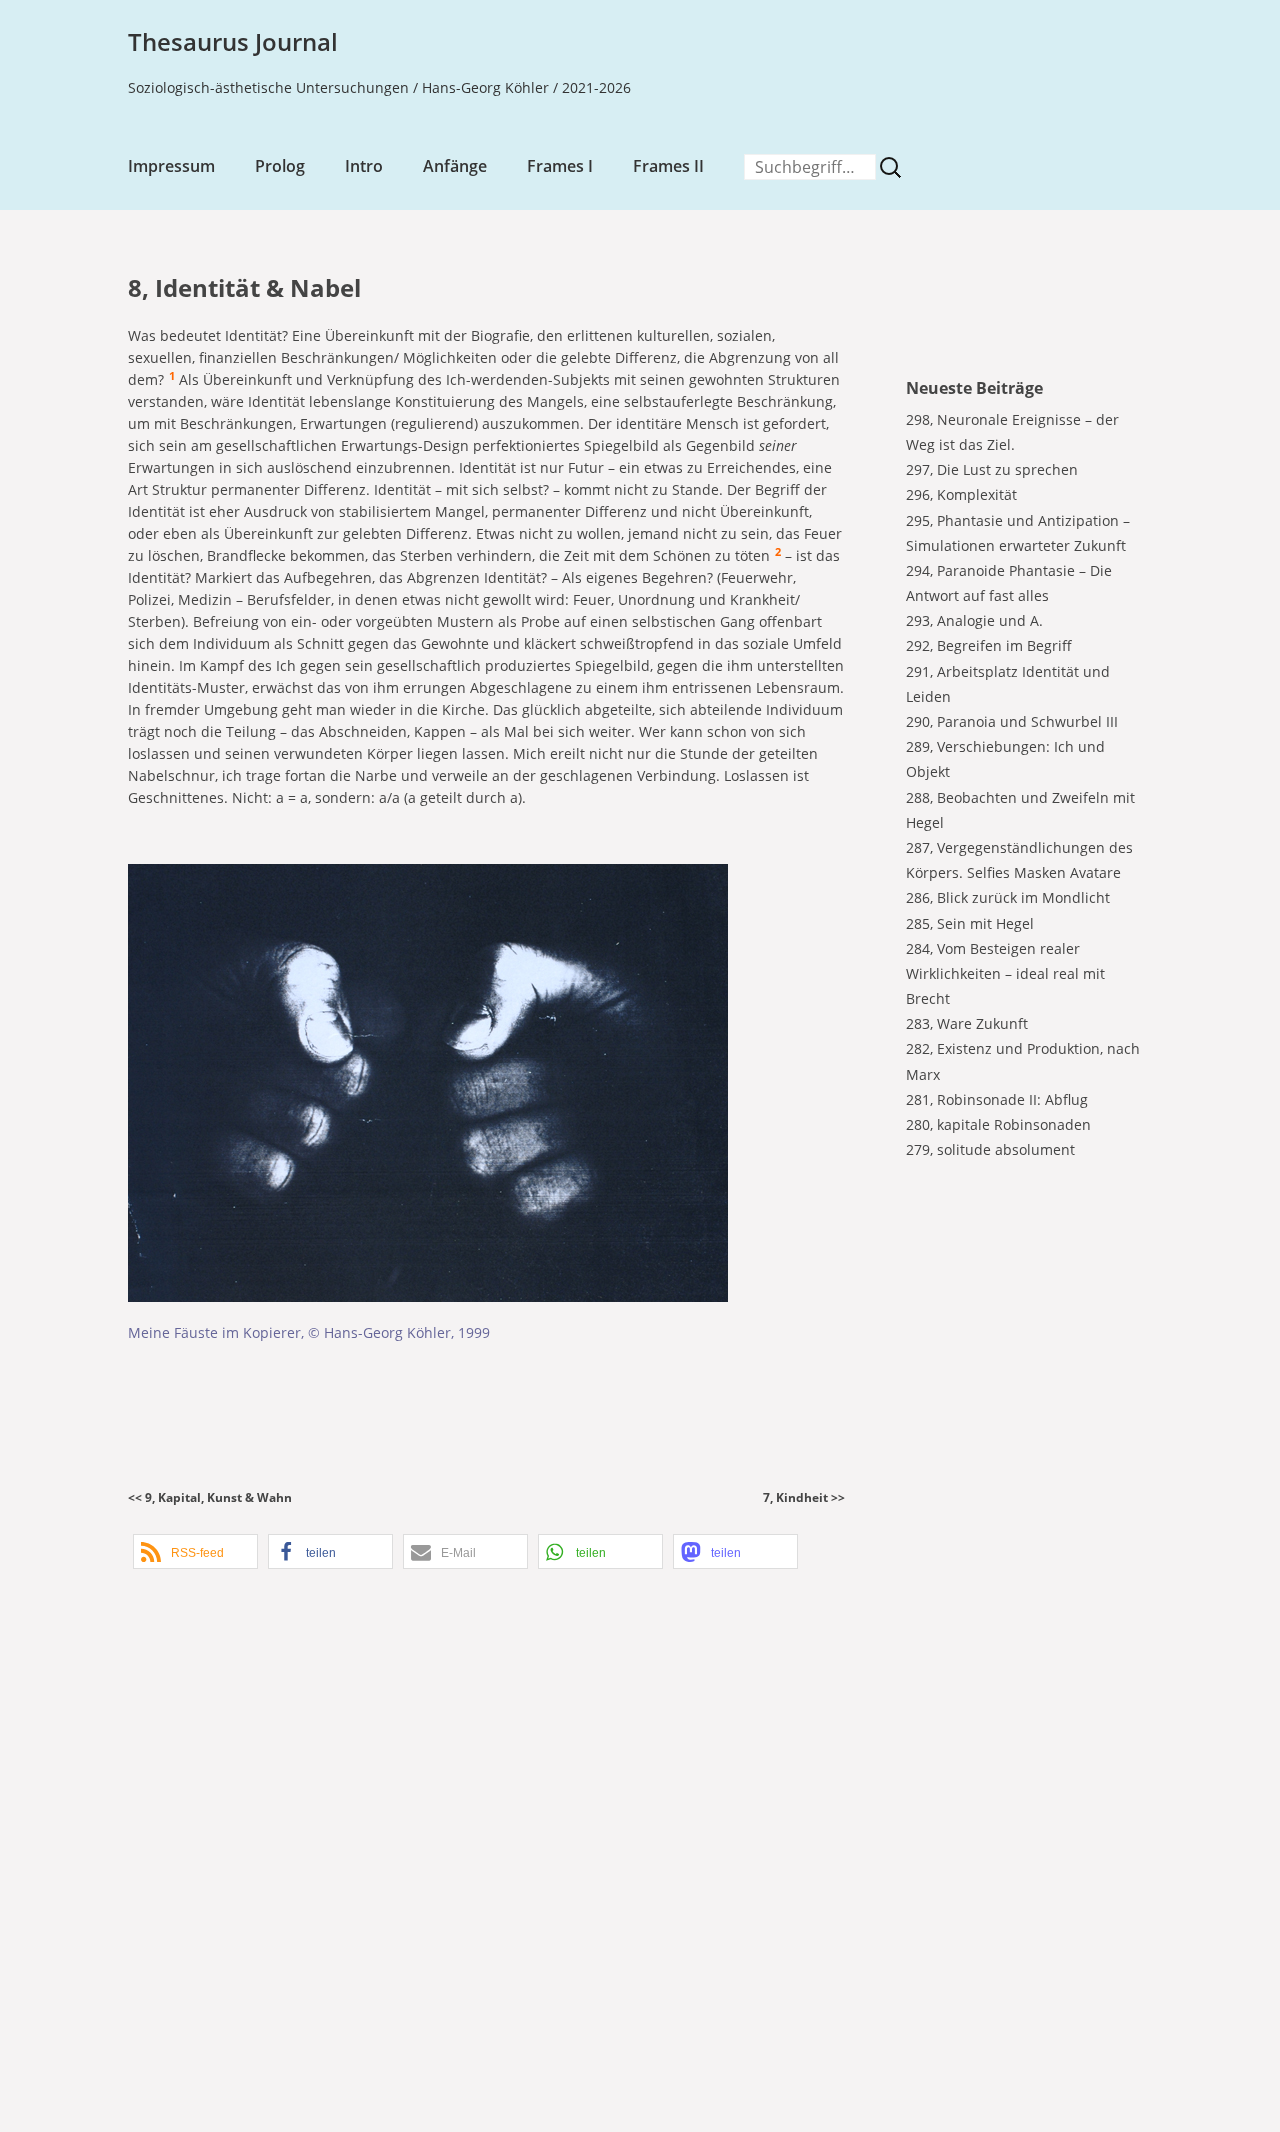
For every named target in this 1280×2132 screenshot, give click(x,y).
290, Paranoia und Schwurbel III (1012, 721)
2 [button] (778, 552)
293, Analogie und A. (974, 620)
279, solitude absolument (990, 1149)
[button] (195, 1551)
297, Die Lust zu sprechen (992, 469)
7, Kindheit (795, 1497)
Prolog (280, 166)
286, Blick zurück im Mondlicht (1008, 897)
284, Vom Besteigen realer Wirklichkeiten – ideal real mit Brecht (1005, 973)
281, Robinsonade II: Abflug (997, 1099)
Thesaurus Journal (233, 41)
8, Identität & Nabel (244, 287)
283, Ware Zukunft (967, 1023)
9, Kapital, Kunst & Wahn (218, 1497)
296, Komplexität (961, 494)
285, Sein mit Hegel (970, 923)
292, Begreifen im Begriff (989, 645)
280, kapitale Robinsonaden (998, 1124)
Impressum (171, 166)
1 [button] (172, 376)
